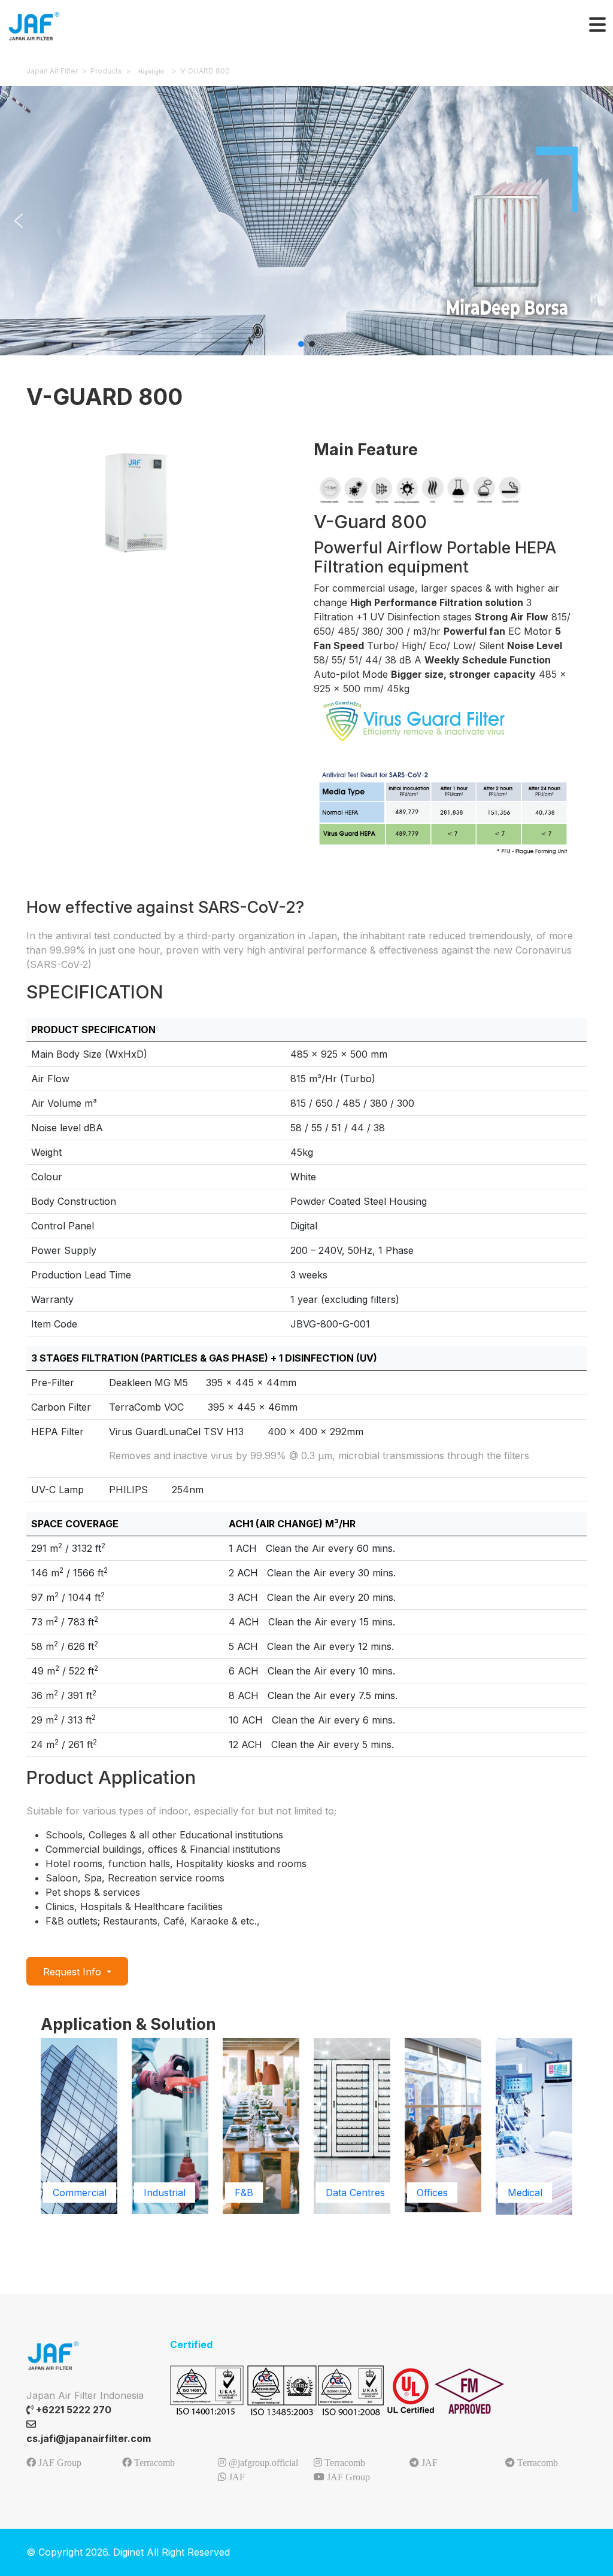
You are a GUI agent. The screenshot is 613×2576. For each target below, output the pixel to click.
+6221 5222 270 (72, 2410)
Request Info (74, 1972)
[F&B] (261, 2126)
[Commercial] (79, 2126)
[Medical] (534, 2126)
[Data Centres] (352, 2126)
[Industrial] (170, 2126)
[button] (19, 221)
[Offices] (443, 2124)
